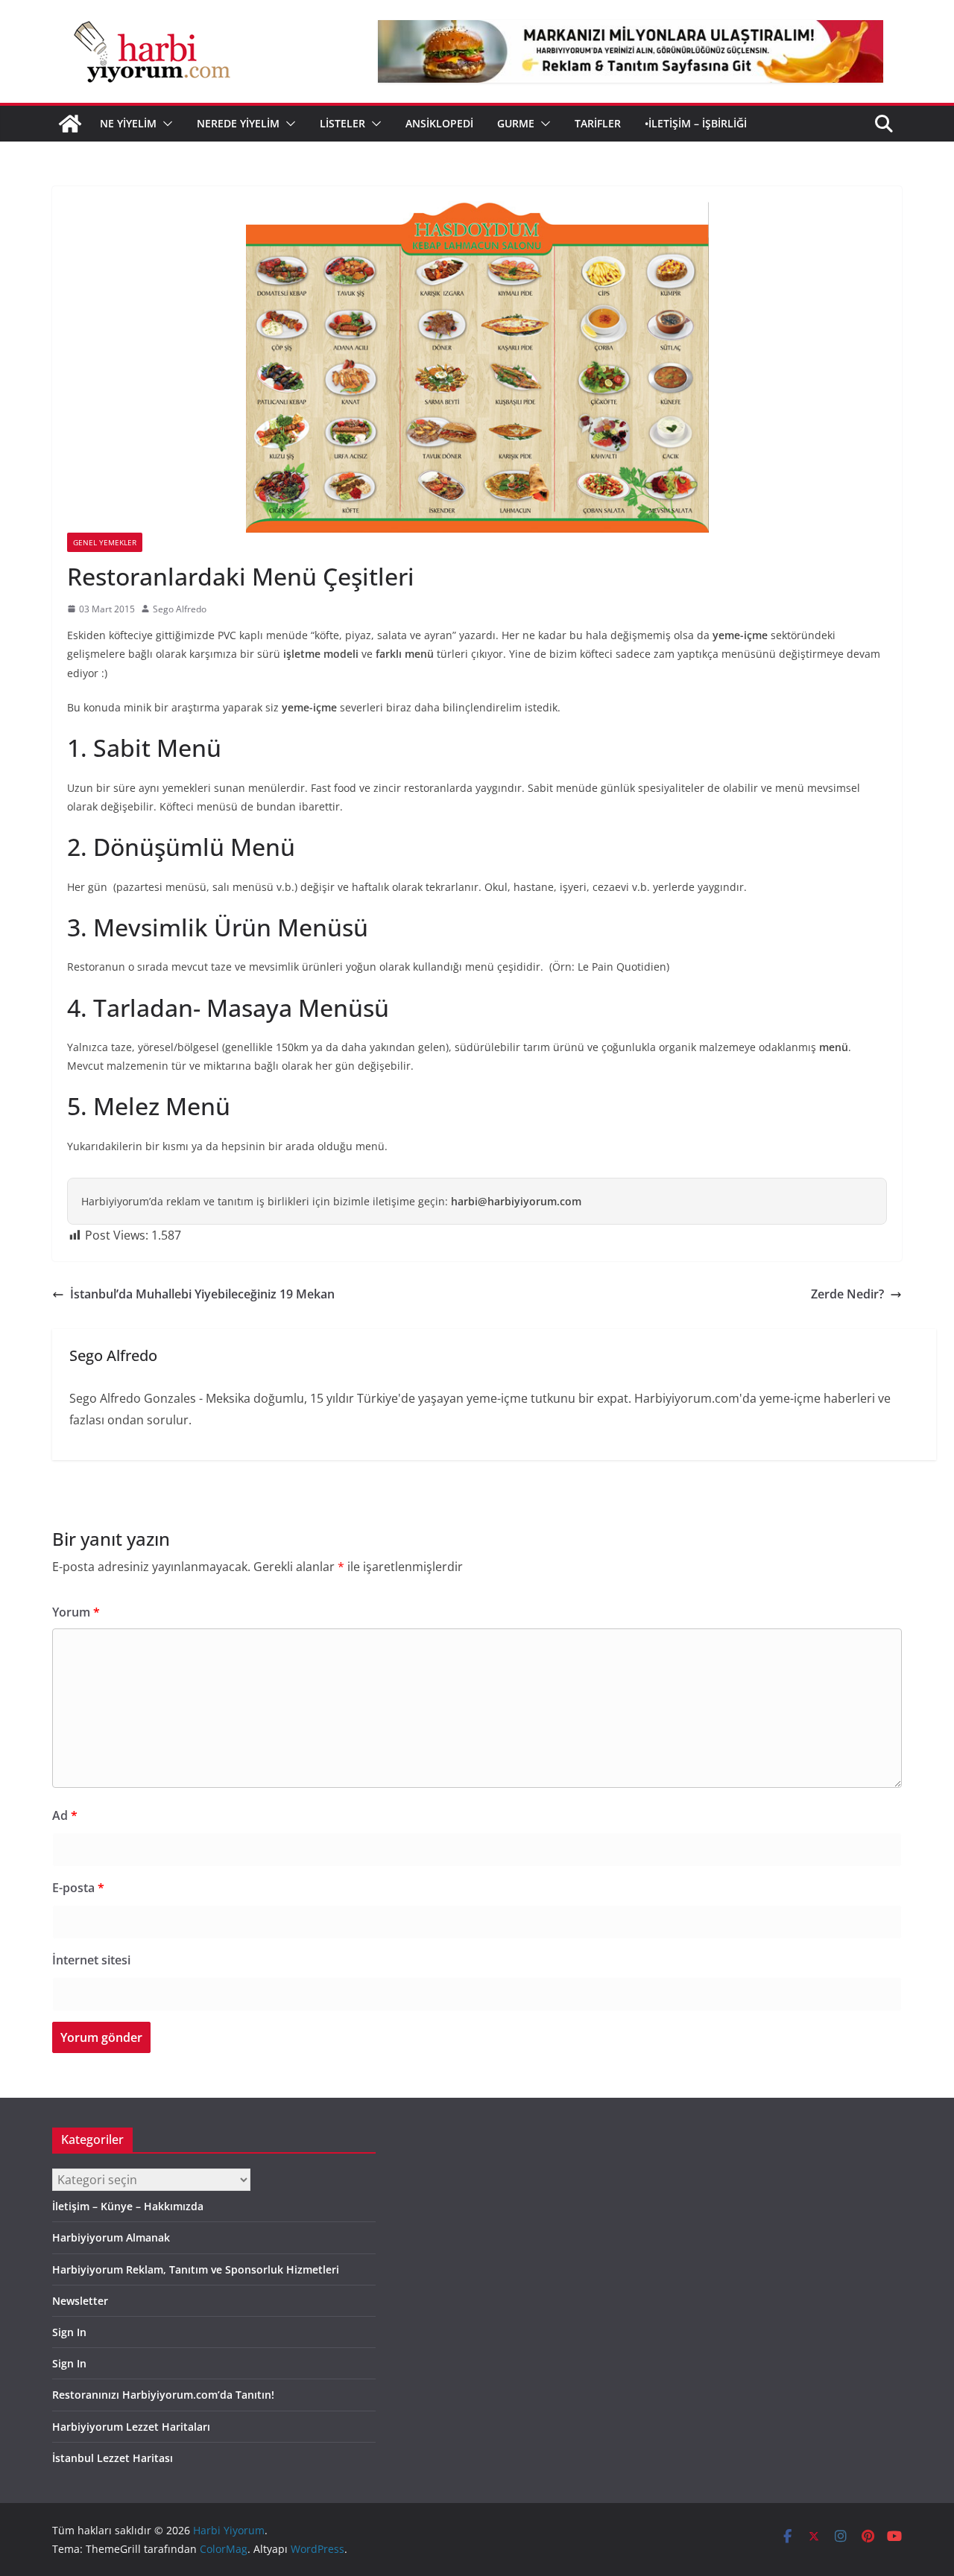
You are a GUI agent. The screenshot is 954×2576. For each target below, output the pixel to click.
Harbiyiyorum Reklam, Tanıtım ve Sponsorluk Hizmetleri (196, 2269)
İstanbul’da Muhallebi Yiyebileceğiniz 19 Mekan (202, 1294)
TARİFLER (598, 123)
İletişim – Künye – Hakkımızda (128, 2206)
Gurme (516, 123)
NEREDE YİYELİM (238, 123)
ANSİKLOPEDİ (439, 123)
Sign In (69, 2332)
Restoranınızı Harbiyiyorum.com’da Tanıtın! (163, 2395)
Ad (65, 1815)
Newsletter (80, 2301)
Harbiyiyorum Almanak (111, 2237)
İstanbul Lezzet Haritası (113, 2458)
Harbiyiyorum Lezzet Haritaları (131, 2427)
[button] (165, 124)
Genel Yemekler (105, 542)
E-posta (78, 1888)
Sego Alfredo (180, 609)
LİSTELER (342, 123)
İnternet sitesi (91, 1960)
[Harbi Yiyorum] (70, 124)
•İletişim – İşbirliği (696, 123)
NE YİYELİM (128, 123)
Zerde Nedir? (847, 1294)
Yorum (76, 1612)
